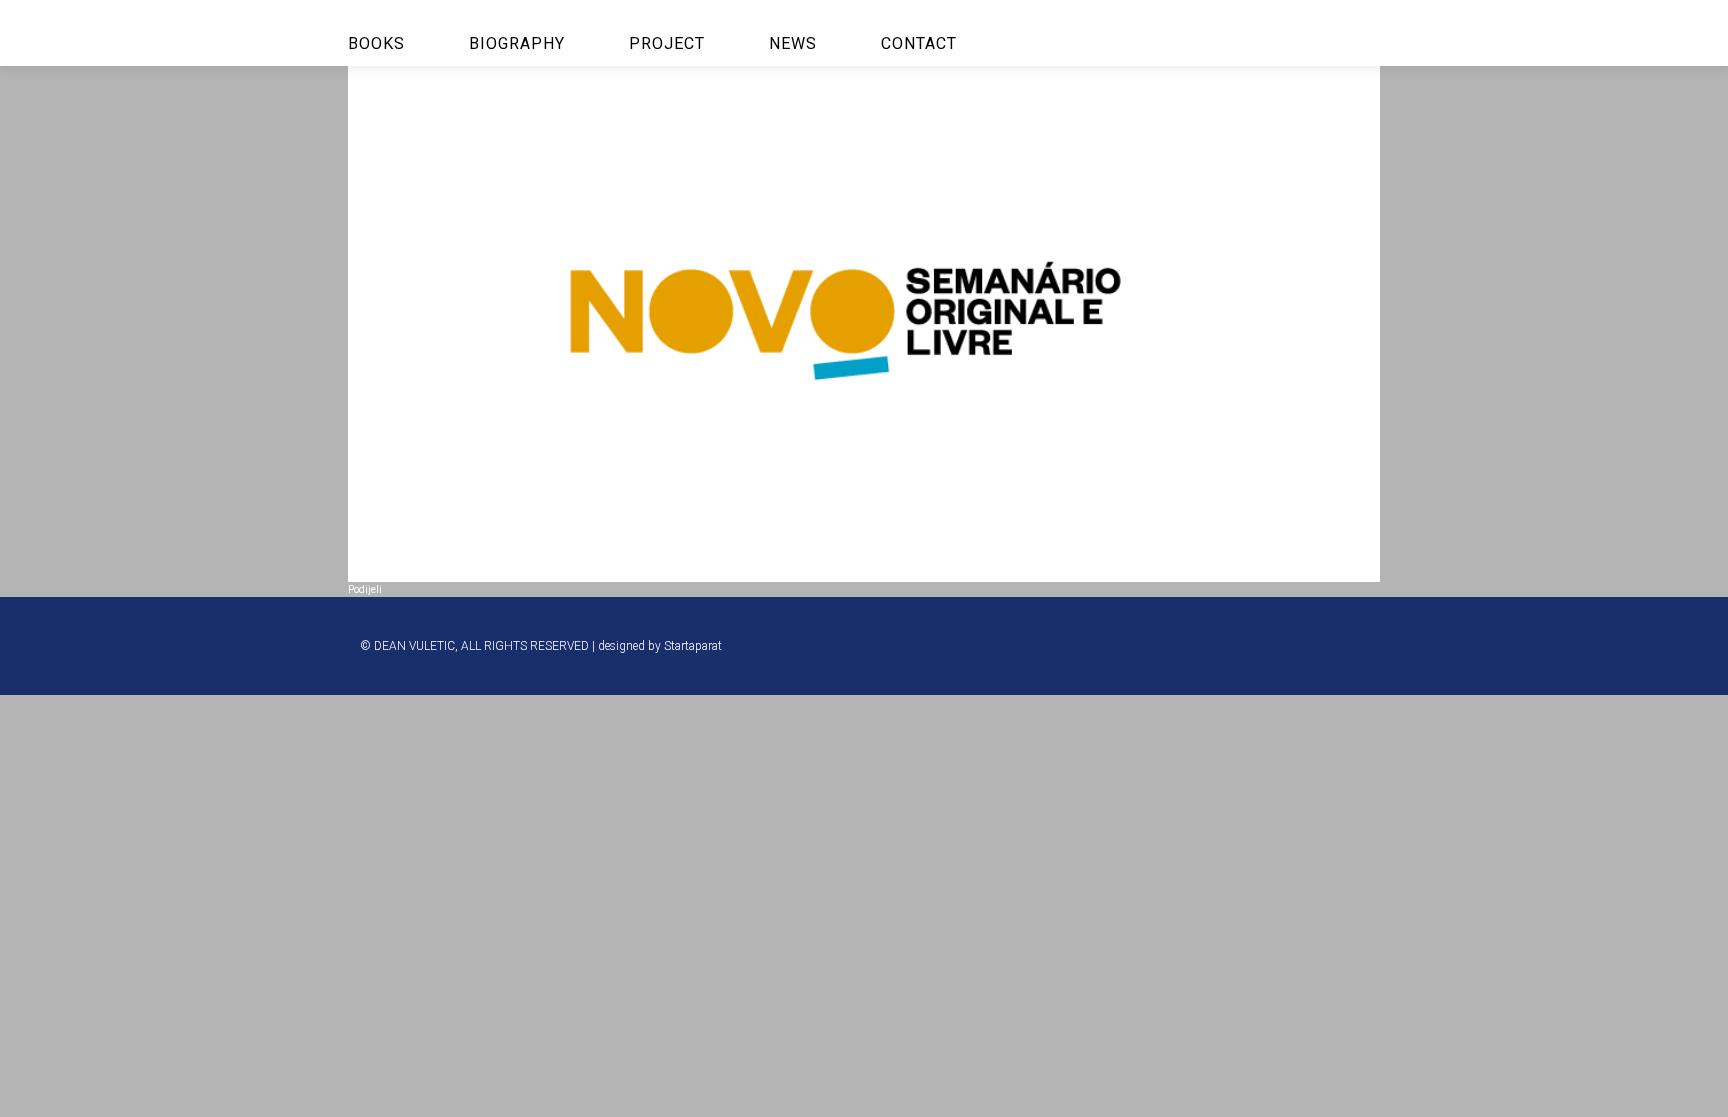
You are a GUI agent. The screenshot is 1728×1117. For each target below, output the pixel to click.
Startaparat (693, 646)
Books (376, 43)
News (793, 43)
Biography (517, 43)
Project (667, 43)
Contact (919, 43)
